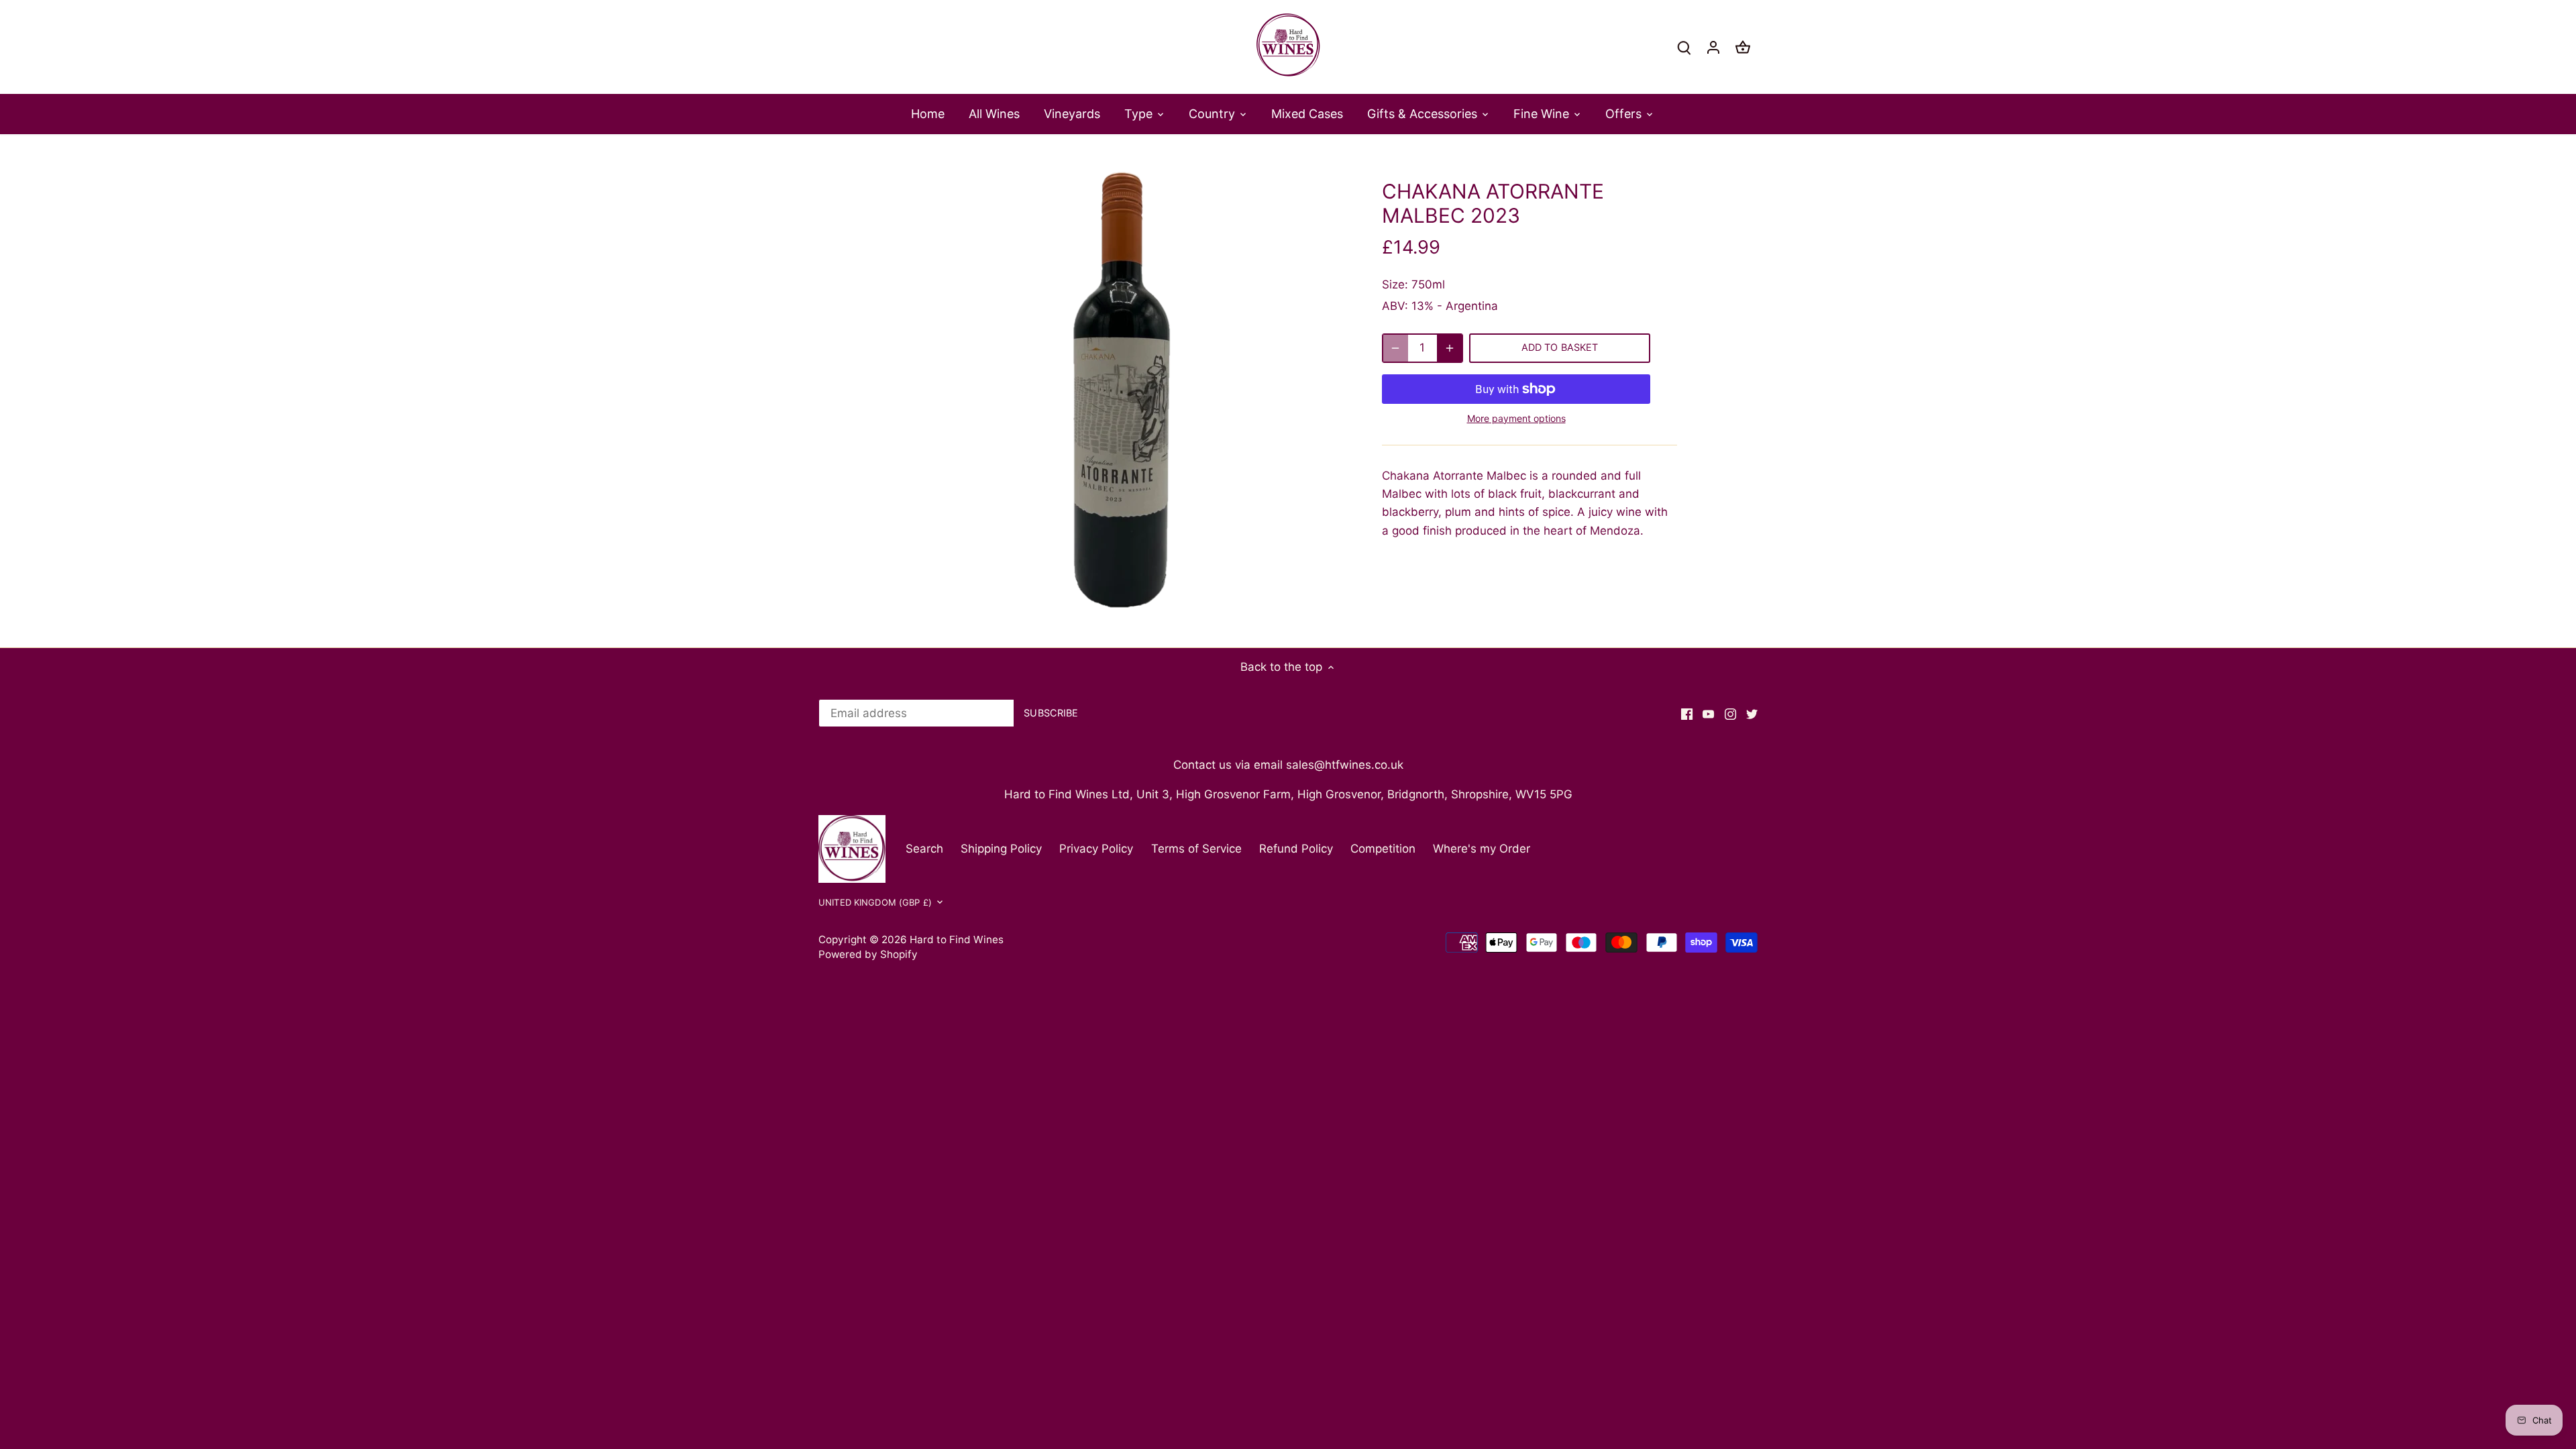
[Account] (1713, 47)
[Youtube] (1708, 714)
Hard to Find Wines (957, 940)
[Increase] (1450, 348)
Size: (1395, 284)
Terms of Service (1196, 849)
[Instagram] (1730, 714)
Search (924, 849)
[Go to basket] (1743, 47)
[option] (1124, 390)
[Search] (1684, 47)
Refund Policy (1296, 849)
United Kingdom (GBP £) (875, 902)
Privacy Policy (1096, 849)
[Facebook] (1687, 714)
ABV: (1395, 306)
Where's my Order (1482, 849)
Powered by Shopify (868, 954)
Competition (1383, 849)
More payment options (1516, 418)
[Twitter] (1752, 714)
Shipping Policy (1001, 849)
